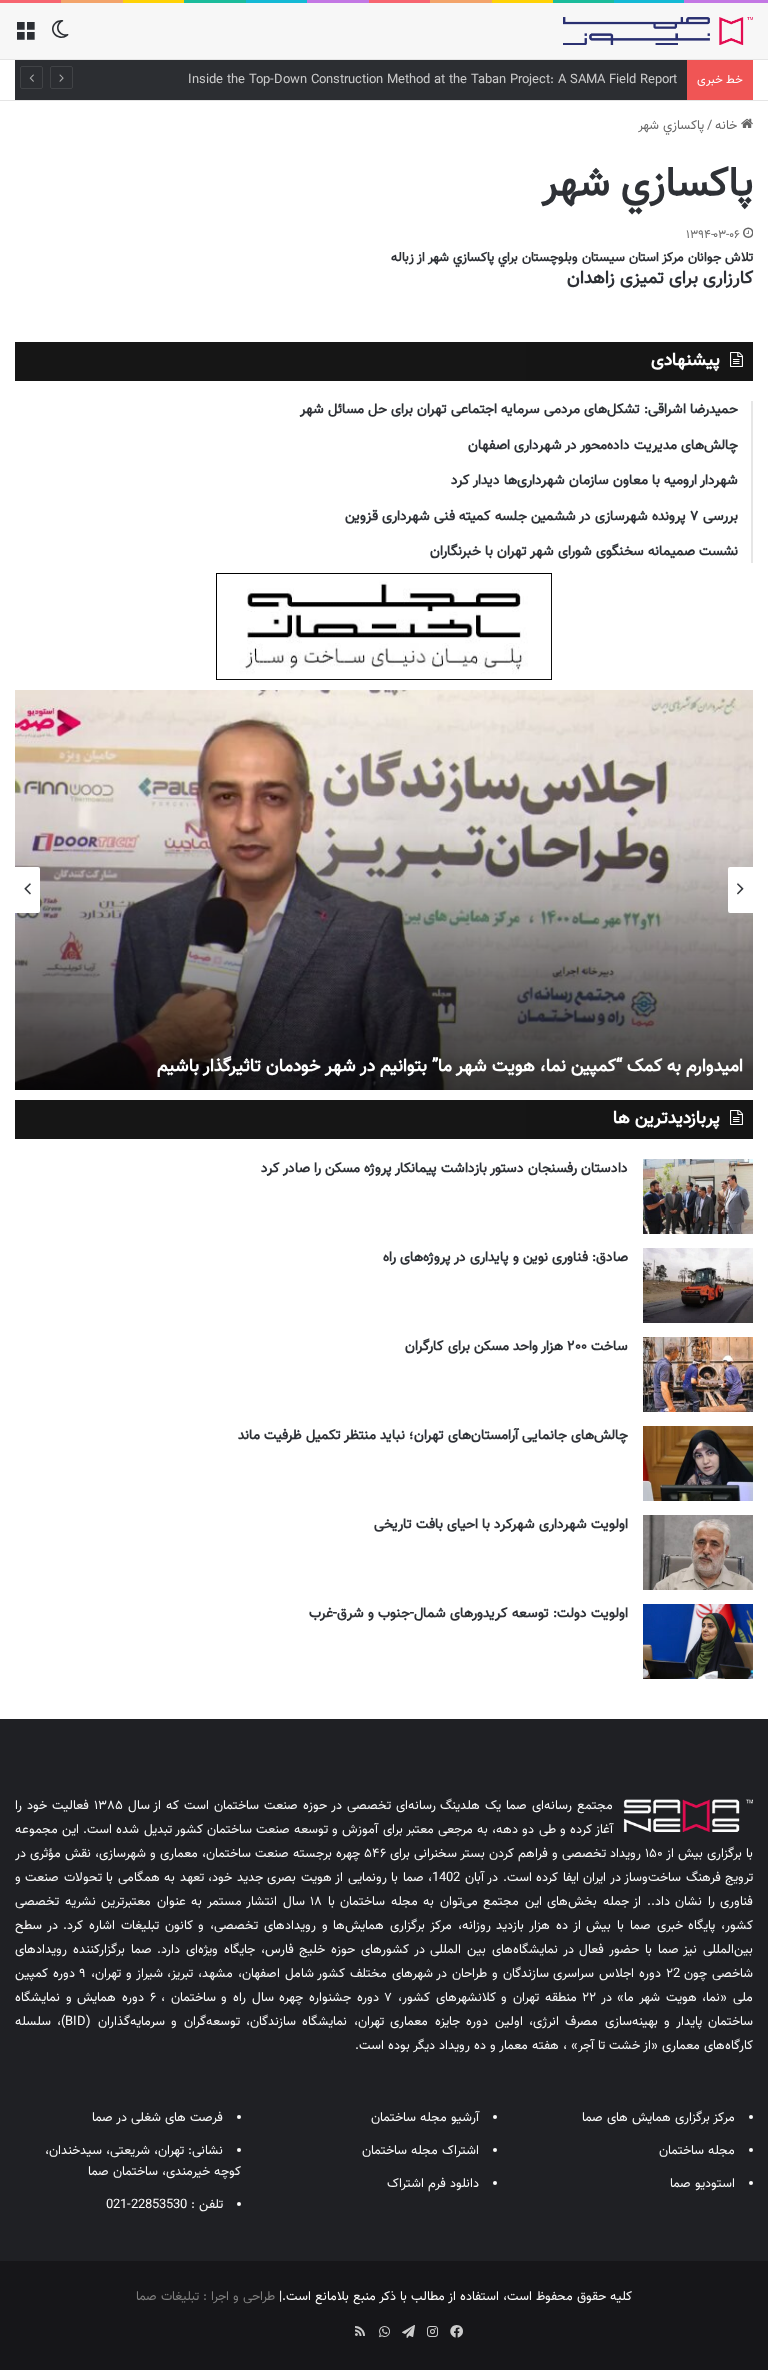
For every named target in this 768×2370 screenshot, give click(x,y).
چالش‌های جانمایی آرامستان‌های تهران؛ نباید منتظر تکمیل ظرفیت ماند (433, 1436)
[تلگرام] (408, 2332)
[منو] (25, 38)
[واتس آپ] (384, 2332)
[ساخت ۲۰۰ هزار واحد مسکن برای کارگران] (698, 1374)
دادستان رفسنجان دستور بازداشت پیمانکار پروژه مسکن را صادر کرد (444, 1169)
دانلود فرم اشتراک (433, 2184)
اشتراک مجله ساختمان (420, 2151)
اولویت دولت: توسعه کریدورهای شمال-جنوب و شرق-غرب (468, 1614)
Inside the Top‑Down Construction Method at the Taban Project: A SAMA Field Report (432, 80)
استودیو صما (702, 2184)
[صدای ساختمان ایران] (658, 31)
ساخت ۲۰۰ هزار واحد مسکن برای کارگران (516, 1347)
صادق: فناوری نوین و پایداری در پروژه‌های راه (505, 1258)
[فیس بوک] (456, 2332)
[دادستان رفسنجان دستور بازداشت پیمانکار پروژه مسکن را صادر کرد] (698, 1196)
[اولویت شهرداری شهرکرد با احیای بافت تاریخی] (698, 1552)
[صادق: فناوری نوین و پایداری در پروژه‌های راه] (698, 1285)
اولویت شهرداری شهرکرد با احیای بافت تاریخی (501, 1525)
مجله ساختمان (697, 2151)
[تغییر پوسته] (60, 38)
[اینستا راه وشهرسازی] (312, 2325)
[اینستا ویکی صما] (336, 2325)
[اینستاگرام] (432, 2332)
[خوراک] (360, 2332)
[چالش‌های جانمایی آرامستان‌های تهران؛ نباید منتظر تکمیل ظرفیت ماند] (698, 1463)
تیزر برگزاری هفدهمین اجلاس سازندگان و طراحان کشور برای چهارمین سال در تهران (413, 1067)
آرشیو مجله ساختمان (425, 2118)
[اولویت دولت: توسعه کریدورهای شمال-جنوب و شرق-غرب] (698, 1641)
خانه (728, 126)
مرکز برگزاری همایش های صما (658, 2118)
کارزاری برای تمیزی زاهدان (660, 279)
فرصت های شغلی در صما (157, 2118)
